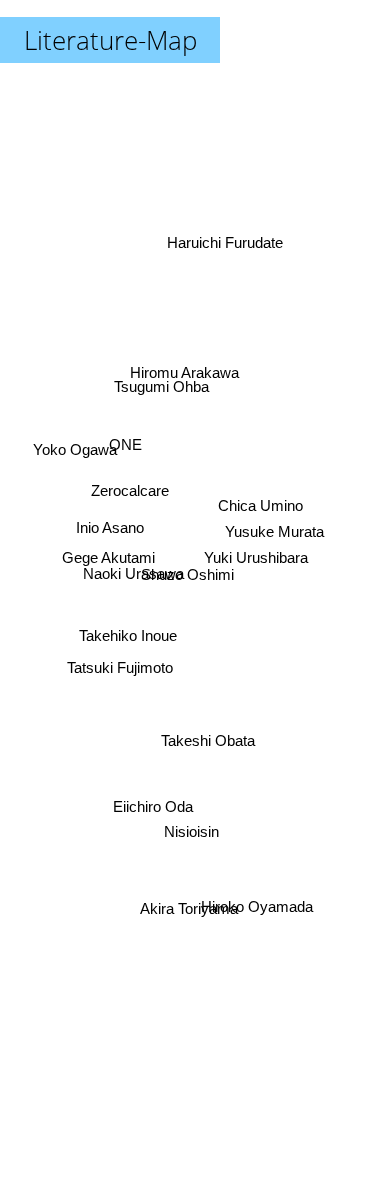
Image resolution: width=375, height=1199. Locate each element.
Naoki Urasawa (132, 574)
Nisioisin (190, 831)
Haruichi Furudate (228, 250)
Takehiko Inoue (127, 631)
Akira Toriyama (188, 909)
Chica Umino (260, 506)
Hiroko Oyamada (258, 907)
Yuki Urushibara (257, 554)
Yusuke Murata (273, 531)
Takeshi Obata (204, 745)
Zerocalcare (131, 482)
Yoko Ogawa (76, 447)
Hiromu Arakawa (177, 367)
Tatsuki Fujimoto (120, 673)
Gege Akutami (108, 558)
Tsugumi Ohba (158, 389)
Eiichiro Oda (153, 807)
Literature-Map (110, 40)
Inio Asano (109, 531)
